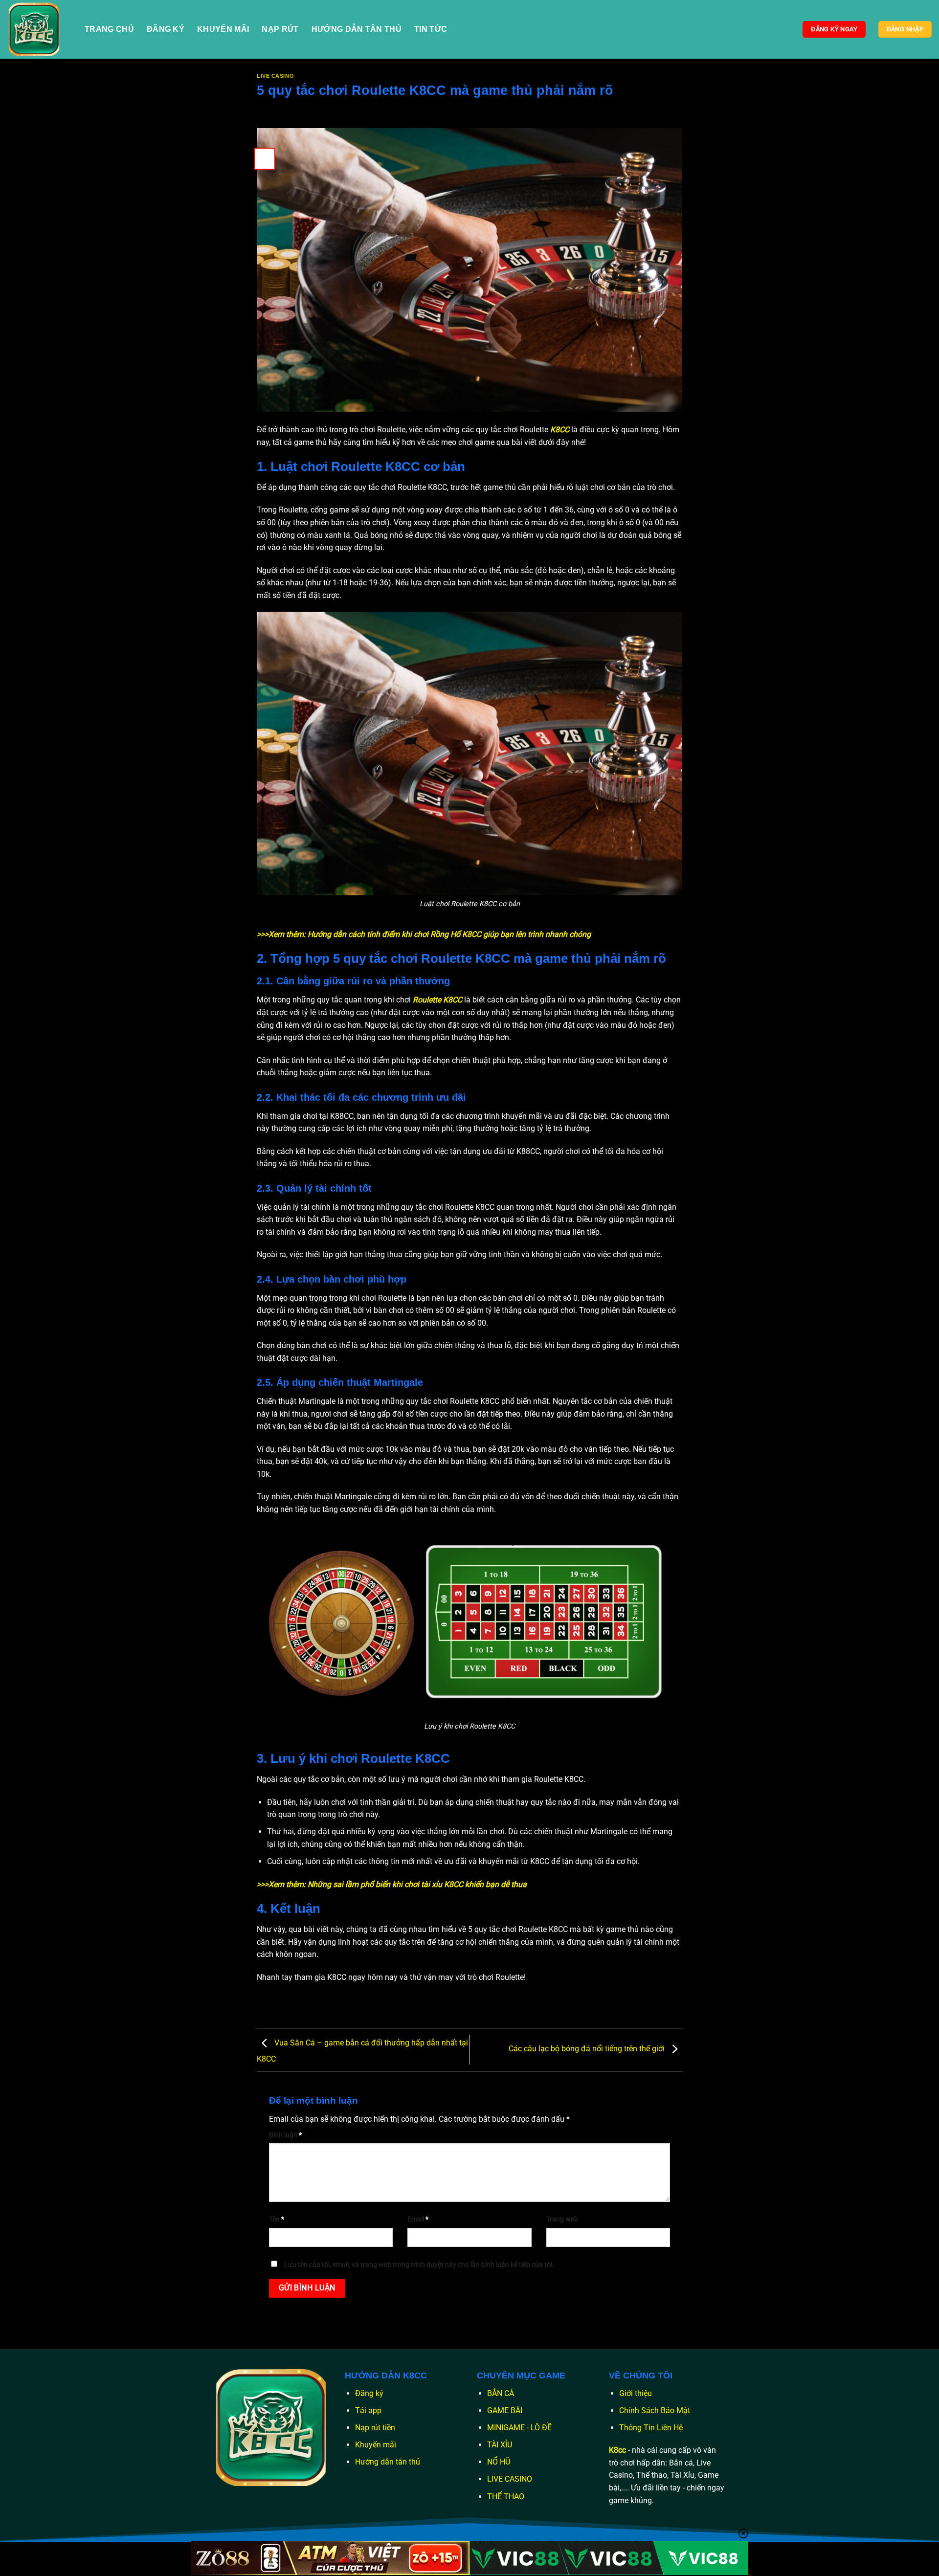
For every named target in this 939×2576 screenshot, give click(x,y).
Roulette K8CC (437, 1000)
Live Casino (275, 76)
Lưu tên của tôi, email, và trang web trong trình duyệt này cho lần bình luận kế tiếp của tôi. (419, 2265)
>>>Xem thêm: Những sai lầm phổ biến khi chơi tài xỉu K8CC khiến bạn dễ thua (392, 1884)
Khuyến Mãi (223, 29)
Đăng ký (369, 2393)
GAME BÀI (505, 2410)
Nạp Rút (280, 29)
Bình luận (285, 2135)
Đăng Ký (166, 29)
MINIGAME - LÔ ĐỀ (519, 2428)
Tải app (368, 2410)
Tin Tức (431, 29)
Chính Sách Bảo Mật (655, 2410)
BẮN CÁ (501, 2393)
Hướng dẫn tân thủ (388, 2462)
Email (418, 2219)
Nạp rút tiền (375, 2428)
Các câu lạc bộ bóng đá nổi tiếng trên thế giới (588, 2049)
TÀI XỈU (500, 2445)
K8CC (560, 430)
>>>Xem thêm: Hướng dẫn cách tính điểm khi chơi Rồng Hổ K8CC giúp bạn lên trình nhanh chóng (424, 934)
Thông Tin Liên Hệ (651, 2428)
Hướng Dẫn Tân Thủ (357, 29)
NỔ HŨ (499, 2462)
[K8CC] (39, 29)
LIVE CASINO (510, 2479)
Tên (277, 2219)
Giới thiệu (636, 2393)
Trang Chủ (109, 29)
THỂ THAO (506, 2497)
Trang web (562, 2219)
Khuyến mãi (376, 2445)
